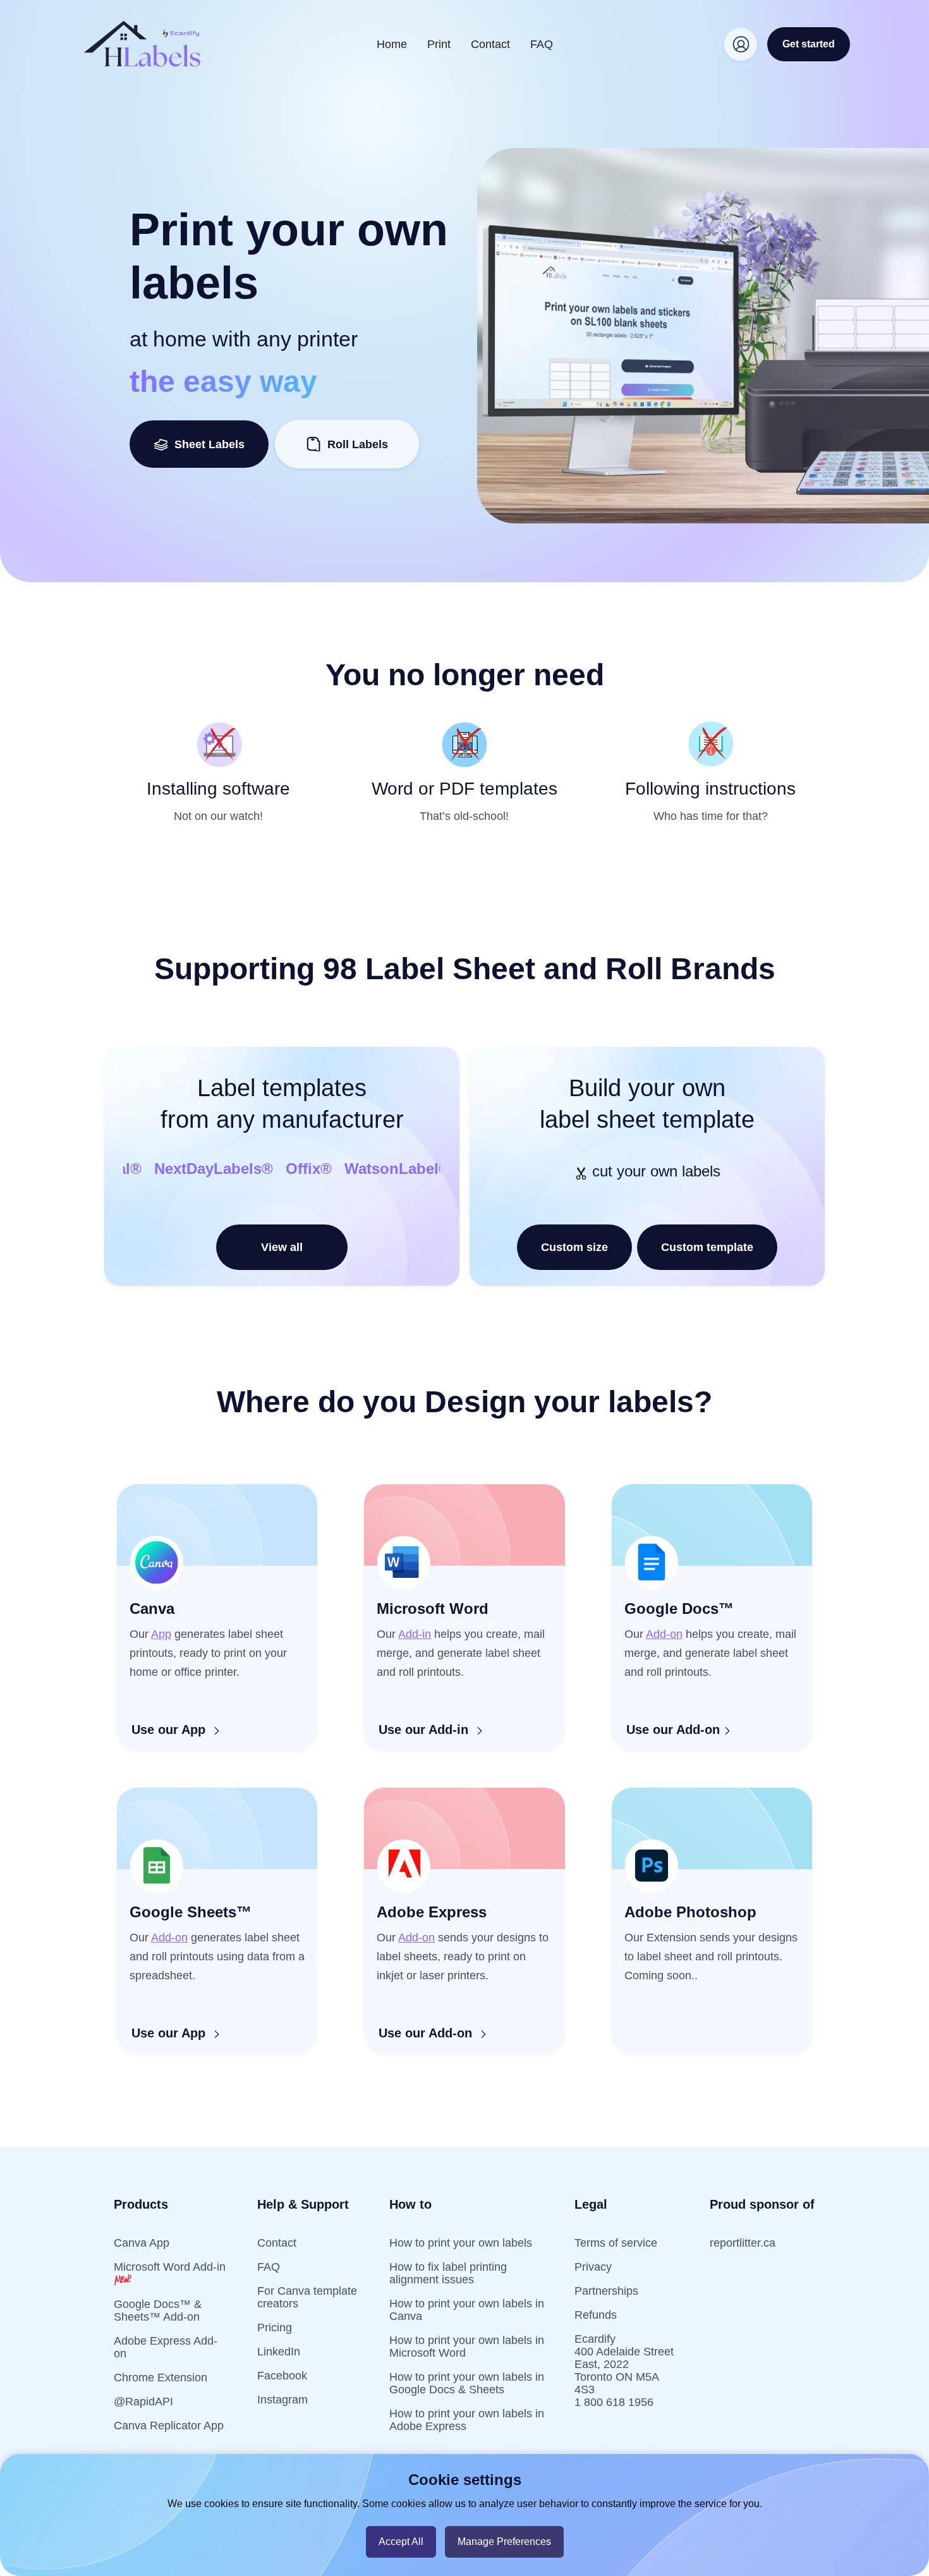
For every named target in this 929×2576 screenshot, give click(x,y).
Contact (490, 44)
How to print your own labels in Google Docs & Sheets (467, 2383)
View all (282, 1247)
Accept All (401, 2542)
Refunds (596, 2315)
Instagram (282, 2400)
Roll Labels (358, 444)
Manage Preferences (504, 2542)
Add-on (664, 1634)
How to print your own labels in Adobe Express (467, 2420)
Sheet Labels (206, 444)
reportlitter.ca (743, 2243)
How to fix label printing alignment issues (448, 2273)
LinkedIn (279, 2352)
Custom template (707, 1247)
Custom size (574, 1247)
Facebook (282, 2376)
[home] (142, 44)
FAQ (542, 44)
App (161, 1634)
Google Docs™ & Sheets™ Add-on (158, 2310)
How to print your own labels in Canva (467, 2310)
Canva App (142, 2243)
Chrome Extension (161, 2378)
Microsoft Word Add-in (170, 2267)
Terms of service (616, 2243)
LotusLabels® (169, 1169)
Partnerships (606, 2291)
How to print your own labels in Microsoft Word (467, 2347)
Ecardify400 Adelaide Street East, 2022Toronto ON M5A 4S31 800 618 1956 (624, 2371)
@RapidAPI (143, 2402)
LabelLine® (273, 1169)
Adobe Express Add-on (166, 2347)
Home (392, 44)
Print (439, 44)
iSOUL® (356, 1169)
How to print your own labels (461, 2243)
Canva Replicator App (169, 2426)
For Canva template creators (307, 2297)
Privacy (593, 2267)
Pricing (275, 2328)
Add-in (415, 1634)
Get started (809, 44)
